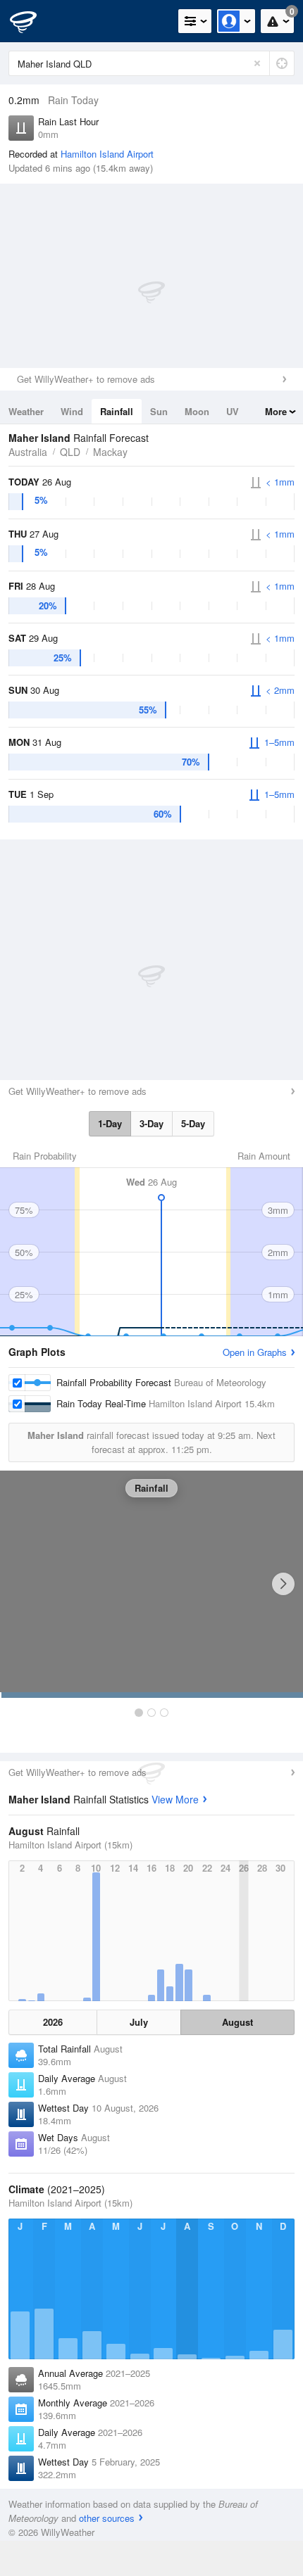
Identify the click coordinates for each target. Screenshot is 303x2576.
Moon (197, 411)
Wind (72, 411)
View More (175, 1799)
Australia (28, 452)
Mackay (110, 452)
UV (233, 411)
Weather (26, 411)
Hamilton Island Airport (107, 154)
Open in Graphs (255, 1352)
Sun (159, 411)
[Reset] (257, 63)
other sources (107, 2518)
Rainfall (117, 411)
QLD (70, 452)
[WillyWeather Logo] (32, 21)
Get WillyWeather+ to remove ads (86, 379)
